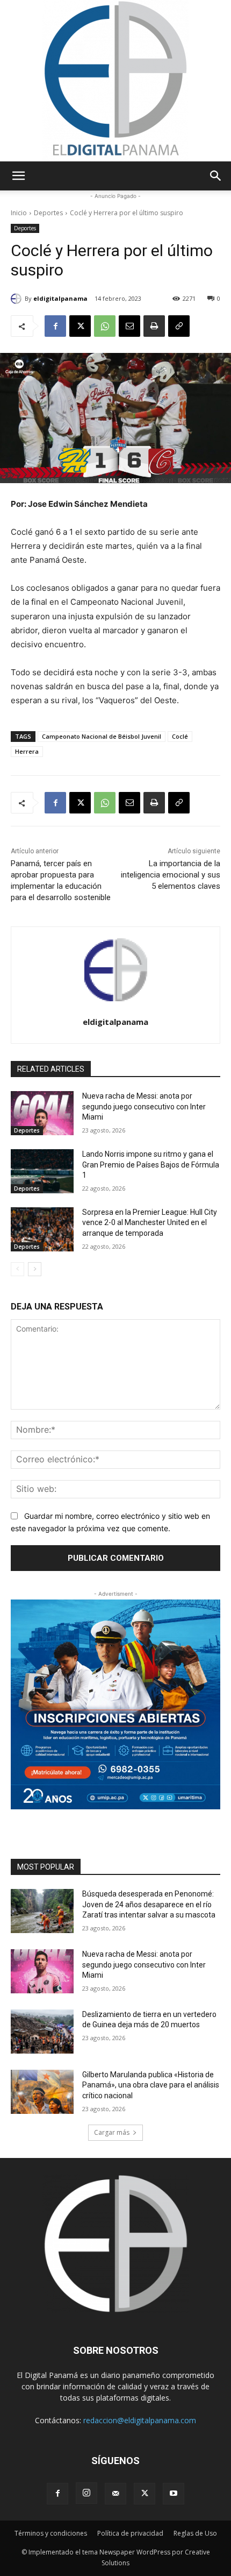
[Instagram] (86, 2493)
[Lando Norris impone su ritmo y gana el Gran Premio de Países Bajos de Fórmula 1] (42, 1171)
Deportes (48, 213)
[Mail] (115, 2494)
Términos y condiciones (51, 2533)
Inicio (19, 213)
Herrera (27, 751)
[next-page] (35, 1269)
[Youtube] (174, 2494)
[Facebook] (55, 326)
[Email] (129, 326)
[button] (18, 176)
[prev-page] (17, 1269)
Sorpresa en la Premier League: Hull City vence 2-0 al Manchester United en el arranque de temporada (150, 1223)
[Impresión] (154, 326)
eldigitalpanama (60, 298)
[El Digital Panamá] (115, 81)
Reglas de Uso (195, 2533)
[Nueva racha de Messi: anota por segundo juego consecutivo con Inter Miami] (42, 1113)
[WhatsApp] (105, 326)
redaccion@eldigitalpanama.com (140, 2420)
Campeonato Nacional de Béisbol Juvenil (102, 736)
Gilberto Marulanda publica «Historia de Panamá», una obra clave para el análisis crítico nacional (151, 2085)
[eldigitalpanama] (18, 299)
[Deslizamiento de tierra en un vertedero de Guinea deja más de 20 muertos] (42, 2032)
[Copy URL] (179, 326)
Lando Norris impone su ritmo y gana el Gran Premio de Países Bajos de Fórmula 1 (151, 1165)
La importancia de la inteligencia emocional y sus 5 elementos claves (171, 875)
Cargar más (112, 2132)
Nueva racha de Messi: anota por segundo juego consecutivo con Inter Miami (144, 1106)
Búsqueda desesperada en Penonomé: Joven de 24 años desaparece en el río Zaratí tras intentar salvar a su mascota (149, 1904)
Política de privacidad (130, 2533)
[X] (80, 326)
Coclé (180, 736)
